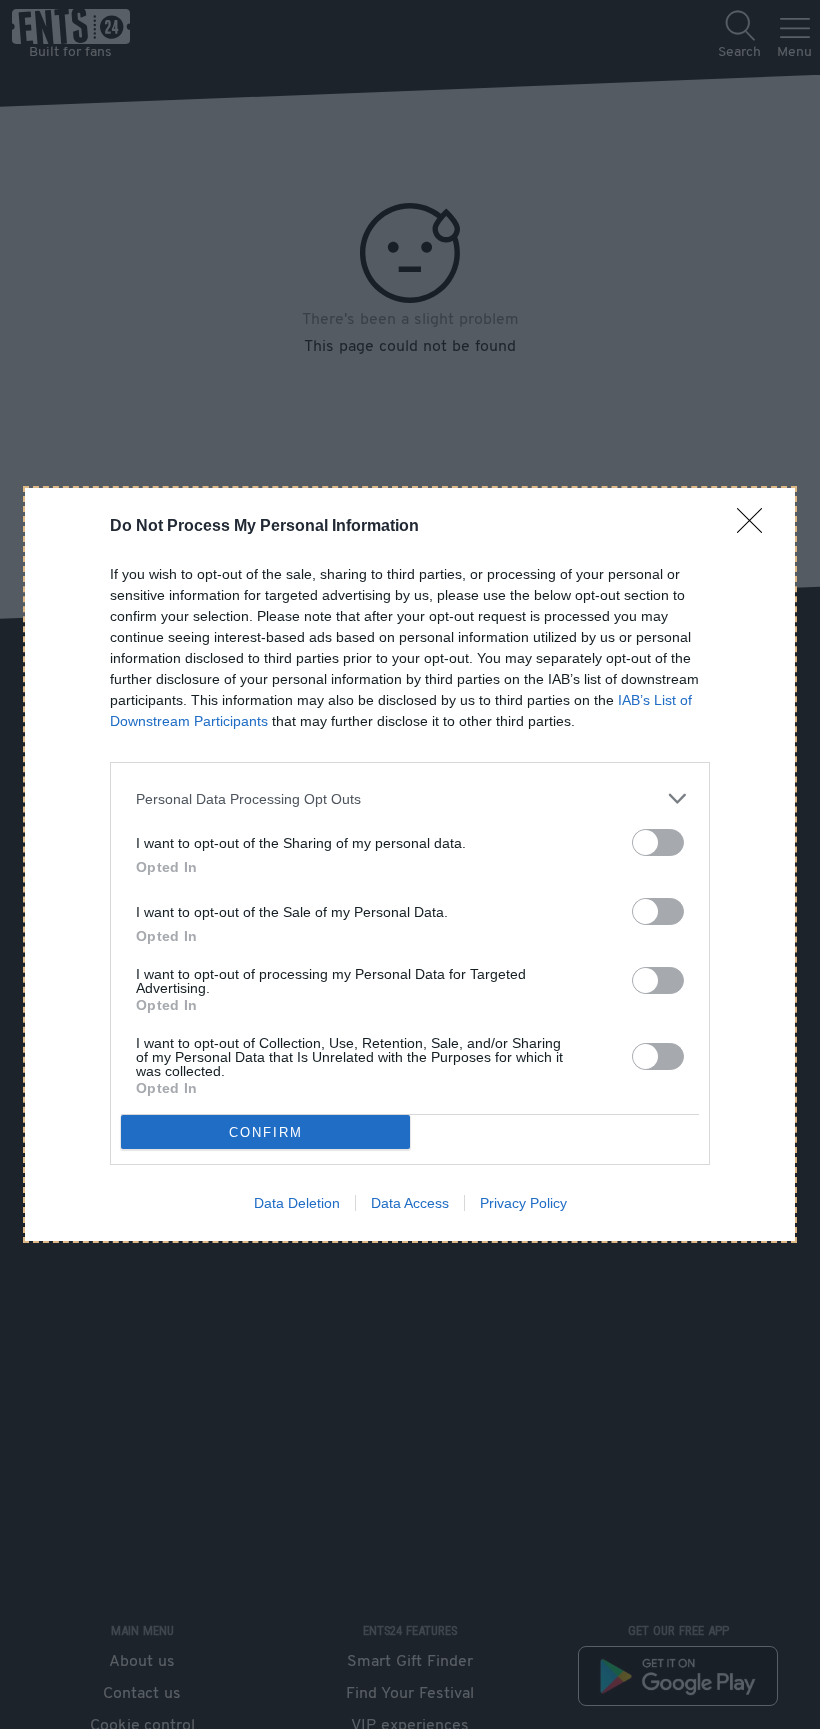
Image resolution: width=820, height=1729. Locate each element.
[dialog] (410, 864)
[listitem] (410, 798)
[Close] (756, 527)
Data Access (410, 1203)
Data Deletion (297, 1203)
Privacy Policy (523, 1203)
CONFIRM (266, 1132)
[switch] (658, 842)
